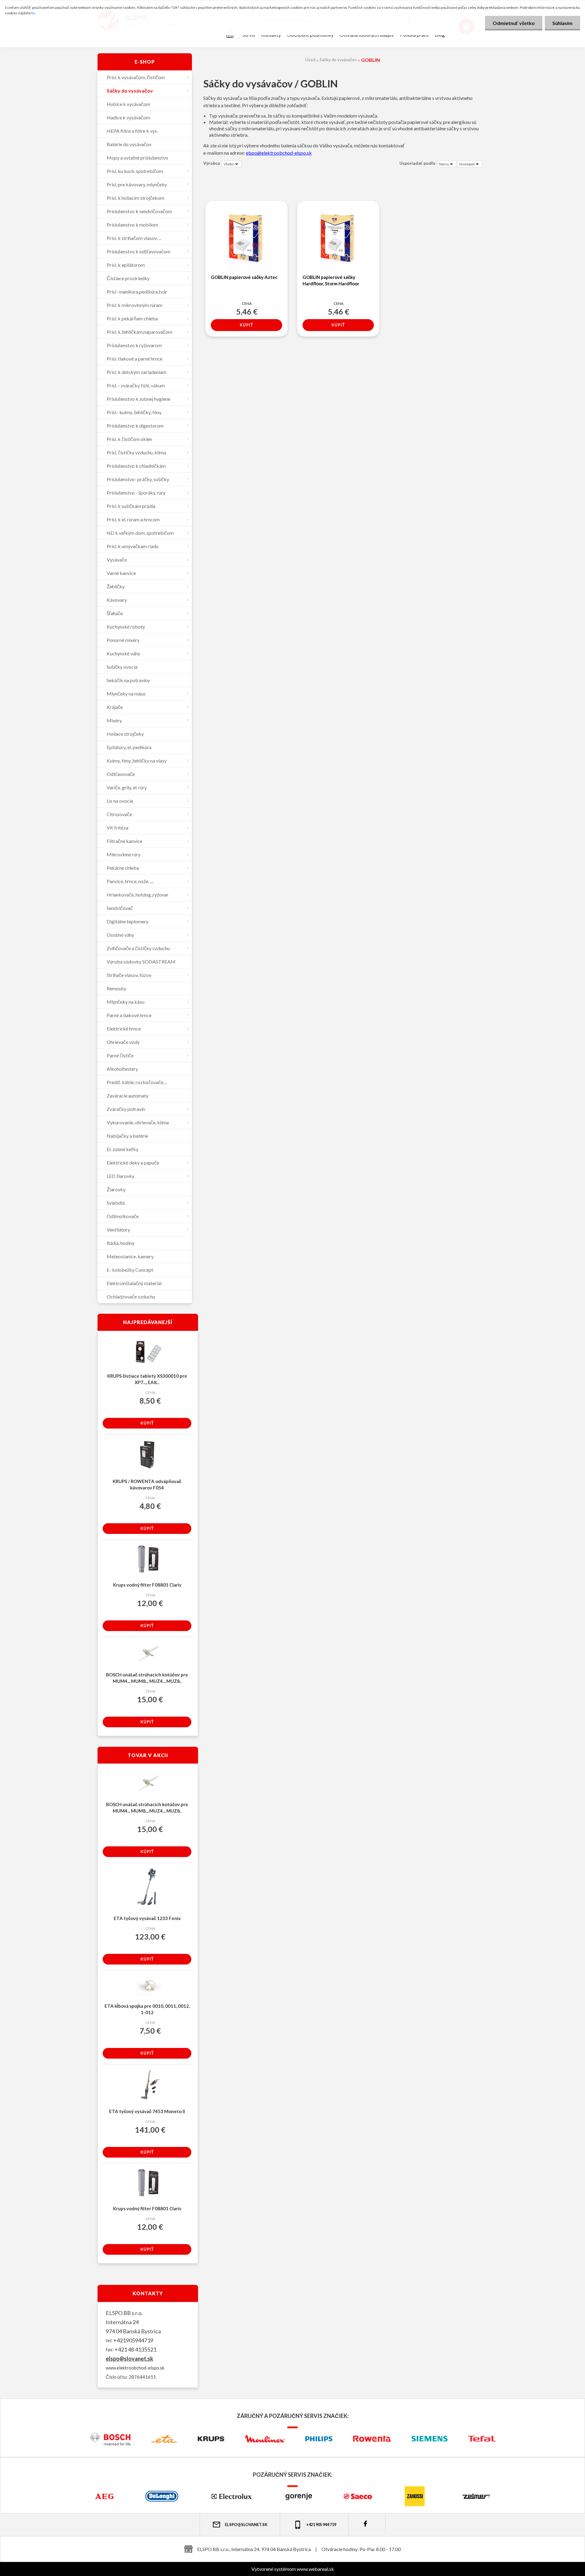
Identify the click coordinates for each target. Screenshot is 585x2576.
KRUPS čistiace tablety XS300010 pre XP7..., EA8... (147, 1379)
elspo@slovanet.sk (129, 2359)
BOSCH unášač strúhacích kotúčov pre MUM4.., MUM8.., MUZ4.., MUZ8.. (147, 1678)
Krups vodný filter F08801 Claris (147, 1585)
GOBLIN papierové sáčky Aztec (244, 277)
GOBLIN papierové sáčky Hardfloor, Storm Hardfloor (331, 280)
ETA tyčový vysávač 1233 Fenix (147, 1918)
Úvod (310, 60)
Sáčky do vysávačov (338, 60)
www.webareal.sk (315, 2569)
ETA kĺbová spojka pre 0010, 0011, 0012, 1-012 (147, 2009)
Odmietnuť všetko (514, 23)
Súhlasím (562, 23)
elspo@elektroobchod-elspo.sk (279, 153)
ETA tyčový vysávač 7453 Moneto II (147, 2111)
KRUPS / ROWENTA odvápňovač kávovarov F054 (147, 1484)
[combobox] (447, 164)
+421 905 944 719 (321, 2525)
